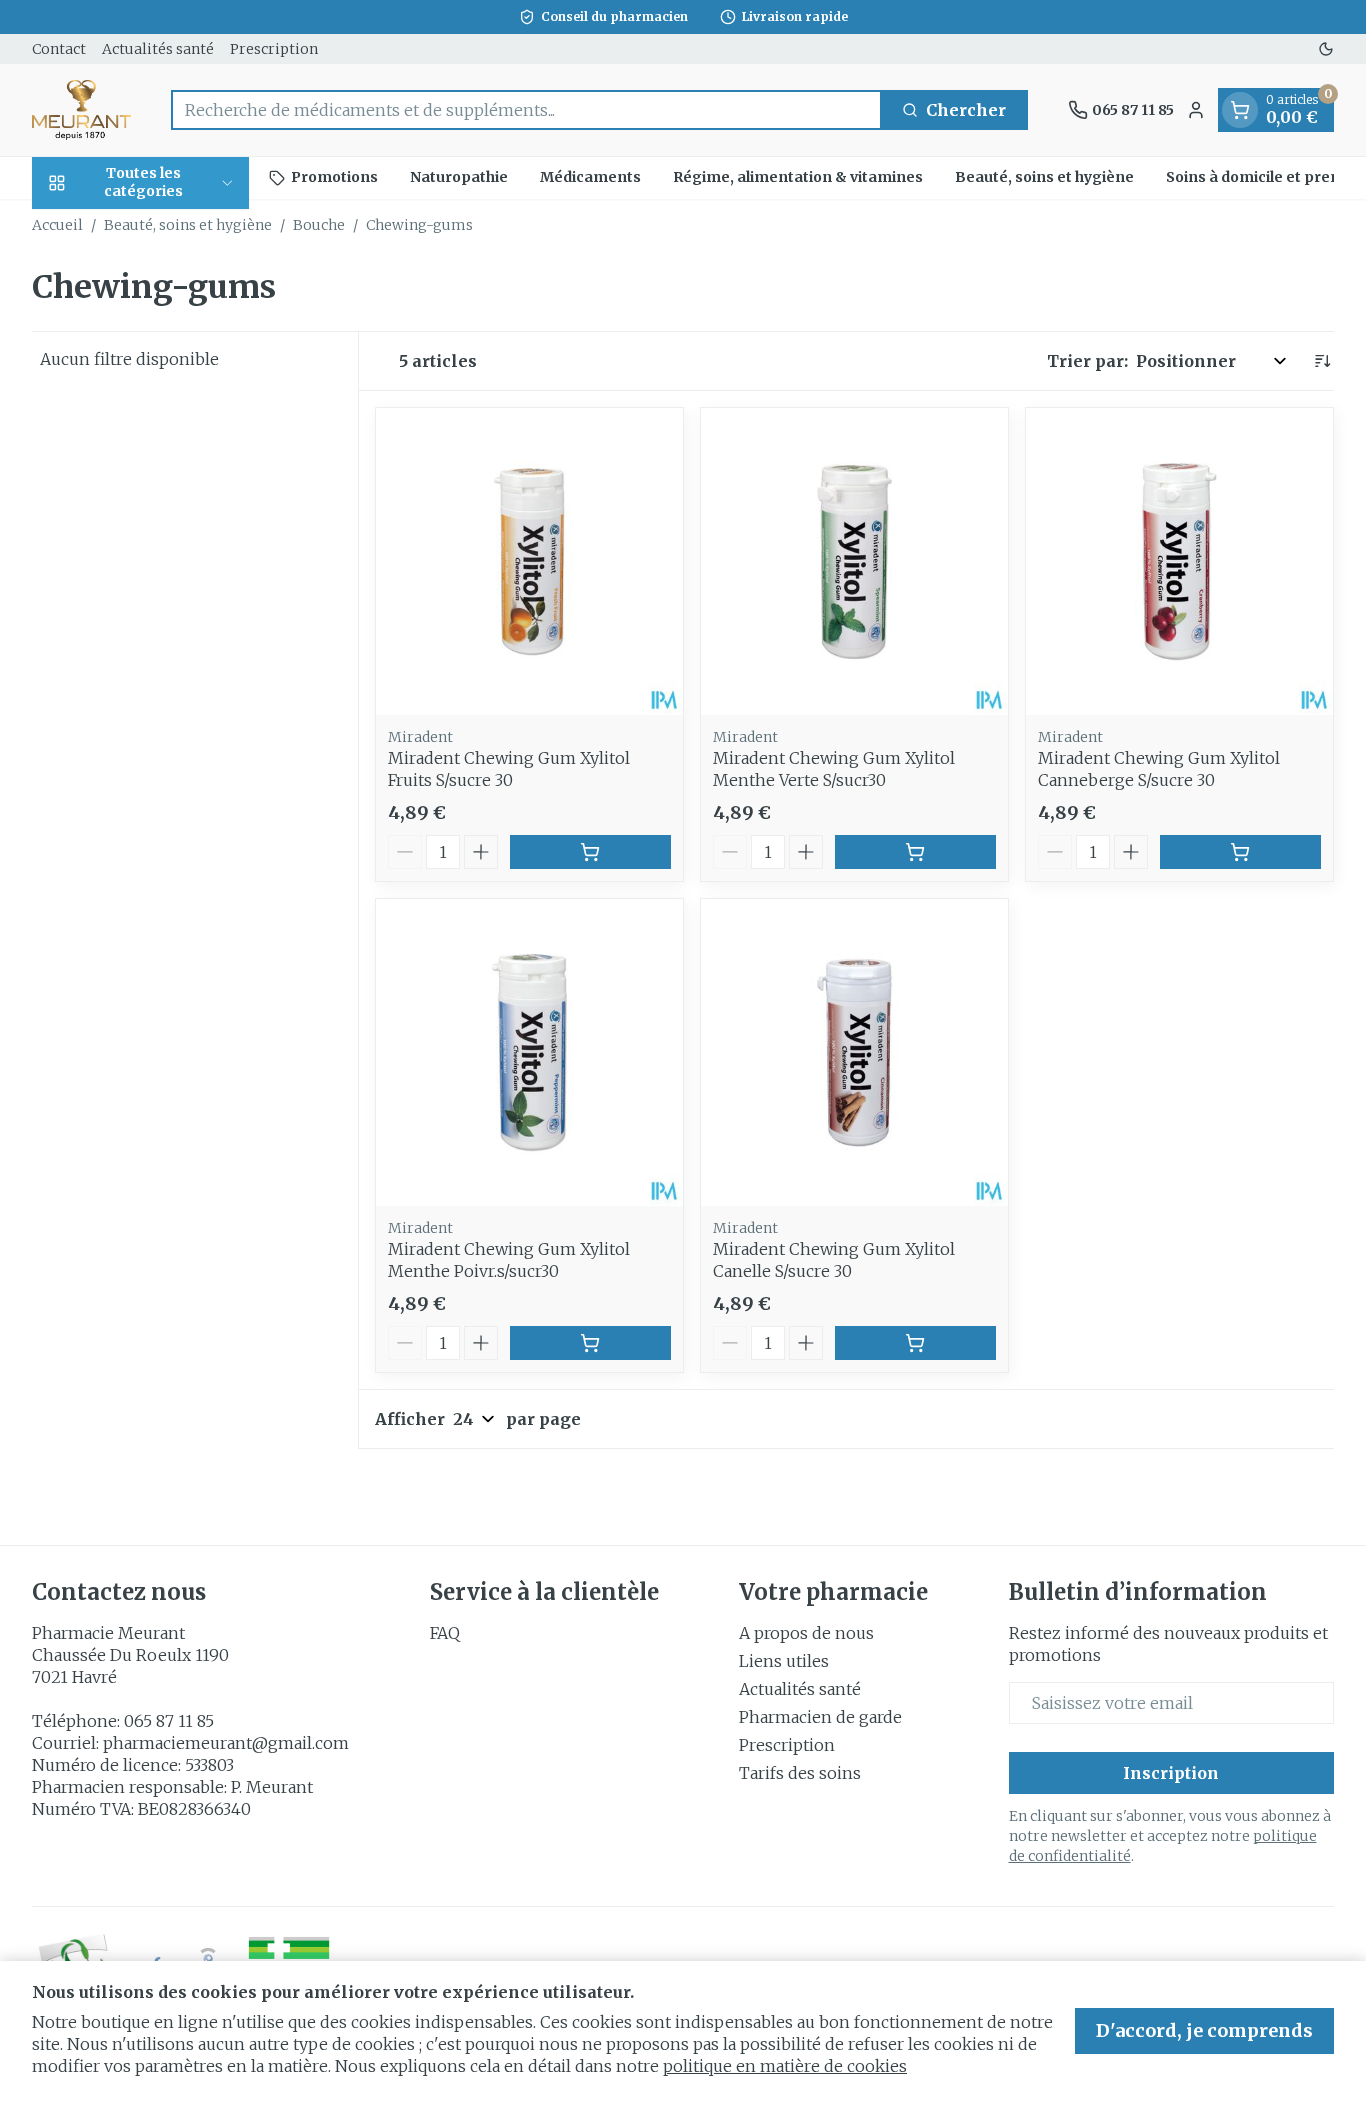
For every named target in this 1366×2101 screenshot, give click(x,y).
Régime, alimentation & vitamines (798, 177)
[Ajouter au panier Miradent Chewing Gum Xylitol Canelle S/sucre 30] (915, 1343)
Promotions (334, 177)
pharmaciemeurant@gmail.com (226, 1743)
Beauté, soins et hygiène (1044, 177)
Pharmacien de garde (820, 1717)
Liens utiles (784, 1661)
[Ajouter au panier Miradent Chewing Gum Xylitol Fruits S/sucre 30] (590, 852)
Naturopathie (459, 177)
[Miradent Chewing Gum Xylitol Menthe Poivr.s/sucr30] (529, 1052)
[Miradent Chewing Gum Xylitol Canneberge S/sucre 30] (1179, 561)
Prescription (274, 49)
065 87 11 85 (169, 1721)
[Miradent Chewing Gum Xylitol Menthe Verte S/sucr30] (854, 561)
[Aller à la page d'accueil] (81, 110)
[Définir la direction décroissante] (1322, 361)
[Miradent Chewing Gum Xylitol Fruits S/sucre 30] (529, 561)
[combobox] (526, 110)
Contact (59, 49)
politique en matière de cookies (785, 2066)
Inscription (1171, 1773)
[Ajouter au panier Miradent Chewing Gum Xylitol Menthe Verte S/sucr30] (915, 852)
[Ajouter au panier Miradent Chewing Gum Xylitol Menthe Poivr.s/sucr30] (590, 1343)
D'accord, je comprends (1204, 2030)
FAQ (445, 1633)
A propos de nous (806, 1633)
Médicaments (590, 177)
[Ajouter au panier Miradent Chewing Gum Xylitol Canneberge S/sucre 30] (1240, 852)
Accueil (57, 225)
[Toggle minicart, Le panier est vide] (1240, 110)
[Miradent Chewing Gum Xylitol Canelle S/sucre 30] (854, 1052)
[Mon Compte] (1196, 110)
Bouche (319, 225)
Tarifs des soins (800, 1773)
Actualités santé (158, 49)
